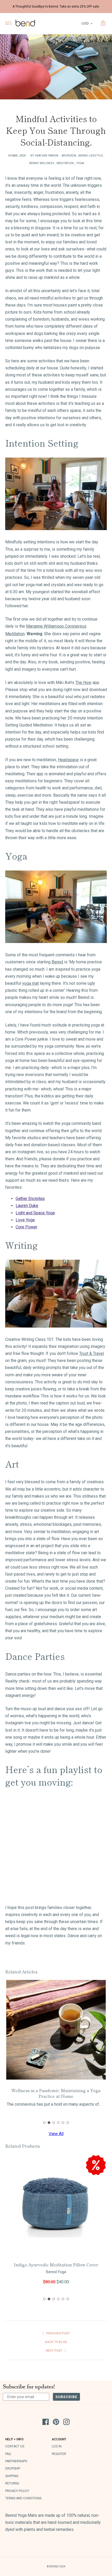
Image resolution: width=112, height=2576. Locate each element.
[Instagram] (66, 2423)
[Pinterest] (56, 2423)
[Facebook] (46, 2423)
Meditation (65, 163)
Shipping (12, 2476)
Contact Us (15, 2446)
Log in (57, 2446)
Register (59, 2454)
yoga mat (30, 983)
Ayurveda (69, 156)
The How (83, 683)
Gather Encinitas (30, 1199)
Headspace (68, 760)
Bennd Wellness (42, 163)
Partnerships (16, 2461)
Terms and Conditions (23, 2498)
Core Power (26, 1227)
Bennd (57, 962)
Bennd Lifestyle (91, 156)
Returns (12, 2483)
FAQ (8, 2454)
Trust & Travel (92, 1353)
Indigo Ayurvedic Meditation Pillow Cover (56, 2265)
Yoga (80, 163)
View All (56, 2134)
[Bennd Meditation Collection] (56, 529)
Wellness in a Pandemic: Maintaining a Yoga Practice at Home (56, 2093)
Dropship (13, 2469)
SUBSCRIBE (66, 2397)
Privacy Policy (17, 2491)
